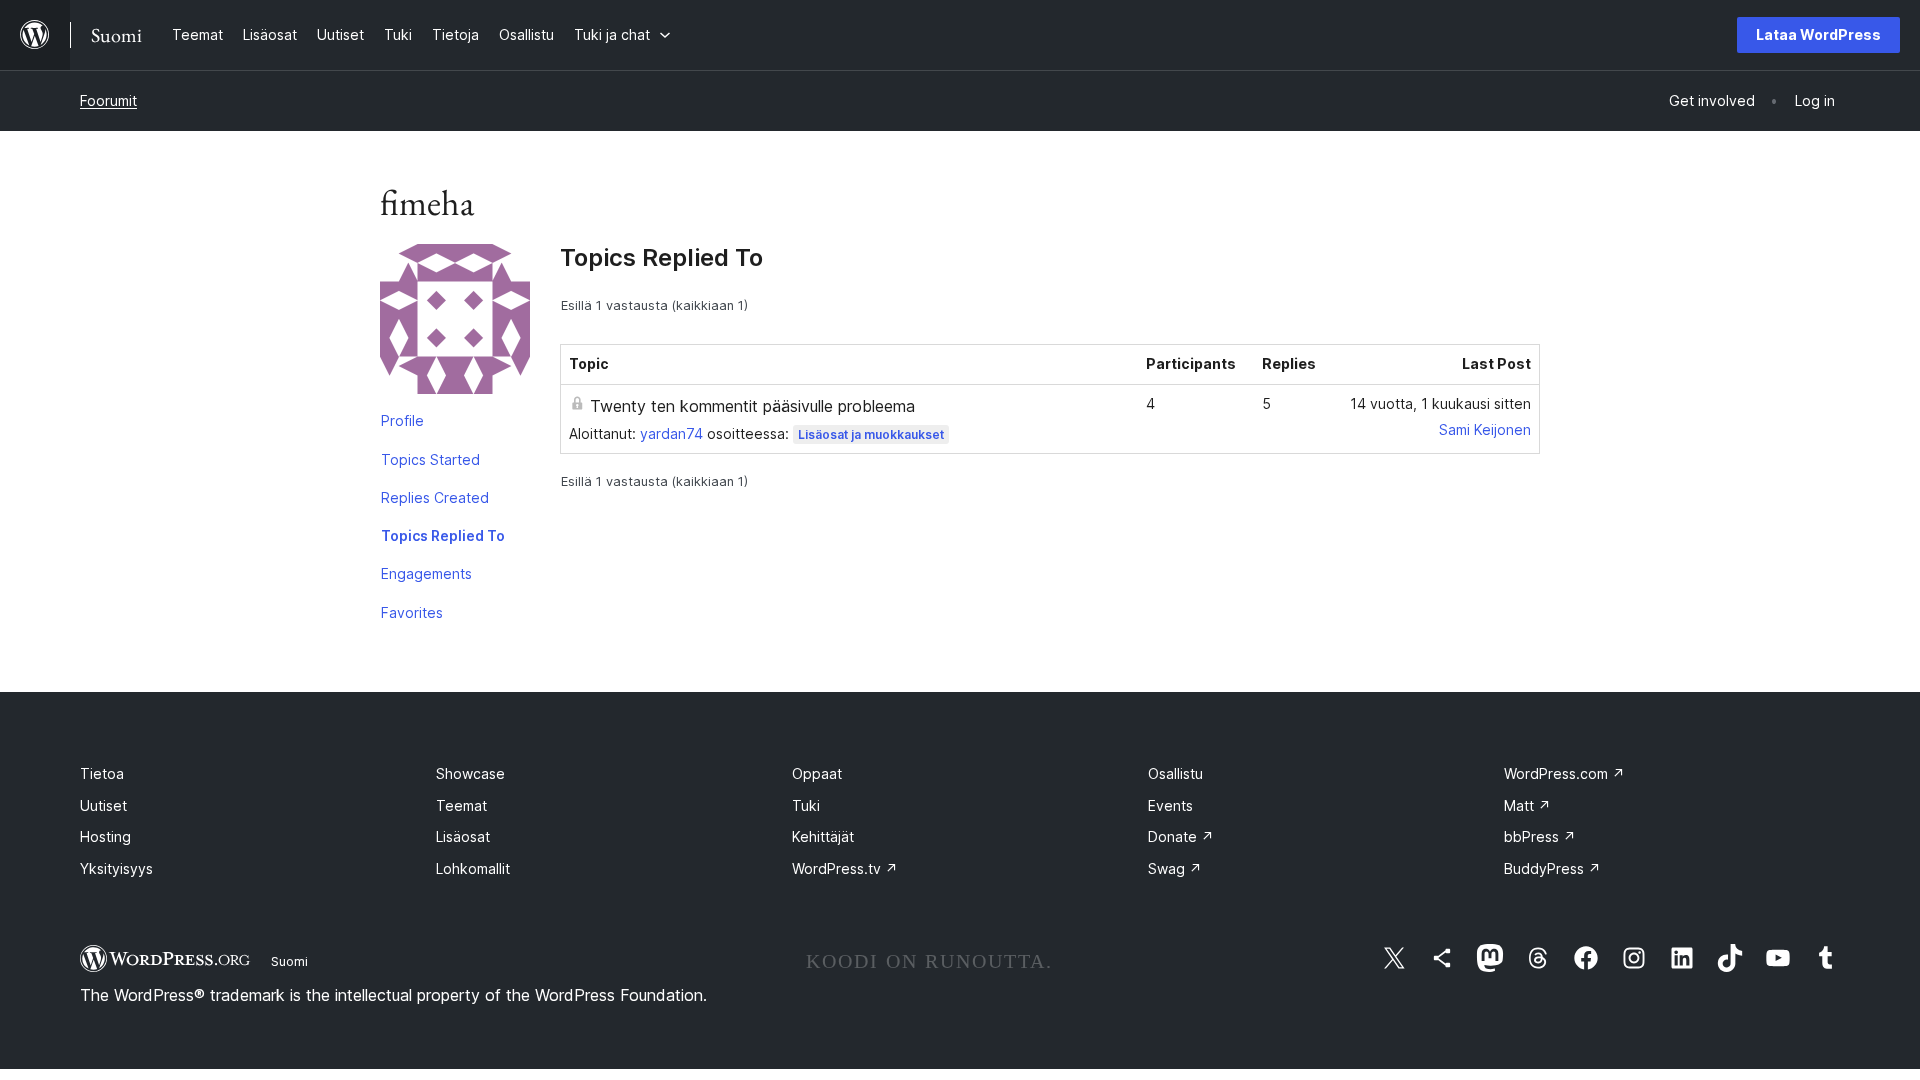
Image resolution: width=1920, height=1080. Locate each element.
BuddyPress (1552, 868)
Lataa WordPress (1818, 34)
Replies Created (435, 497)
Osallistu (1175, 773)
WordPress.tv (845, 868)
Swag (1175, 868)
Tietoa (102, 773)
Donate (1181, 836)
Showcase (470, 773)
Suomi (289, 961)
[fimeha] (455, 323)
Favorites (412, 612)
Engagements (426, 573)
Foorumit (108, 100)
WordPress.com (1564, 773)
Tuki (806, 805)
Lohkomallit (473, 868)
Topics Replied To (443, 535)
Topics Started (430, 459)
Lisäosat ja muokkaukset (871, 434)
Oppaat (817, 773)
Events (1170, 805)
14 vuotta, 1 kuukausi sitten (1440, 403)
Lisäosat (463, 836)
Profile (402, 420)
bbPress (1540, 836)
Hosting (105, 836)
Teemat (461, 805)
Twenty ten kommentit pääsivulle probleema (752, 406)
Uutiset (103, 805)
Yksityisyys (116, 868)
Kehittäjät (823, 836)
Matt (1527, 805)
